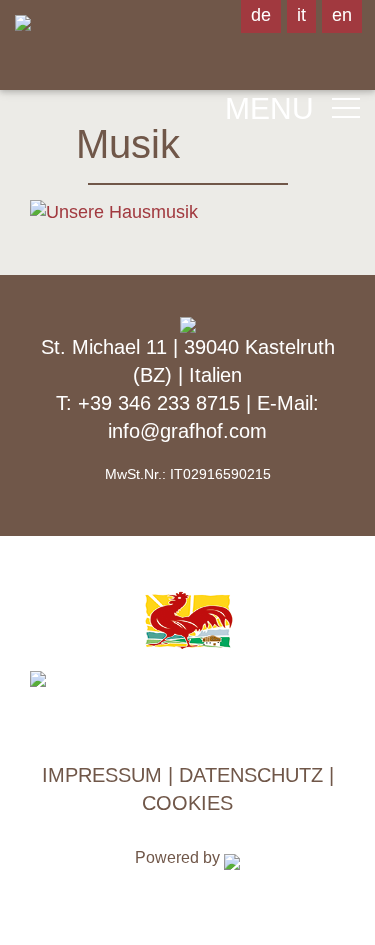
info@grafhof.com (187, 431)
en (342, 15)
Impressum (102, 775)
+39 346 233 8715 (162, 403)
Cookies (187, 803)
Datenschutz (251, 775)
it (301, 15)
